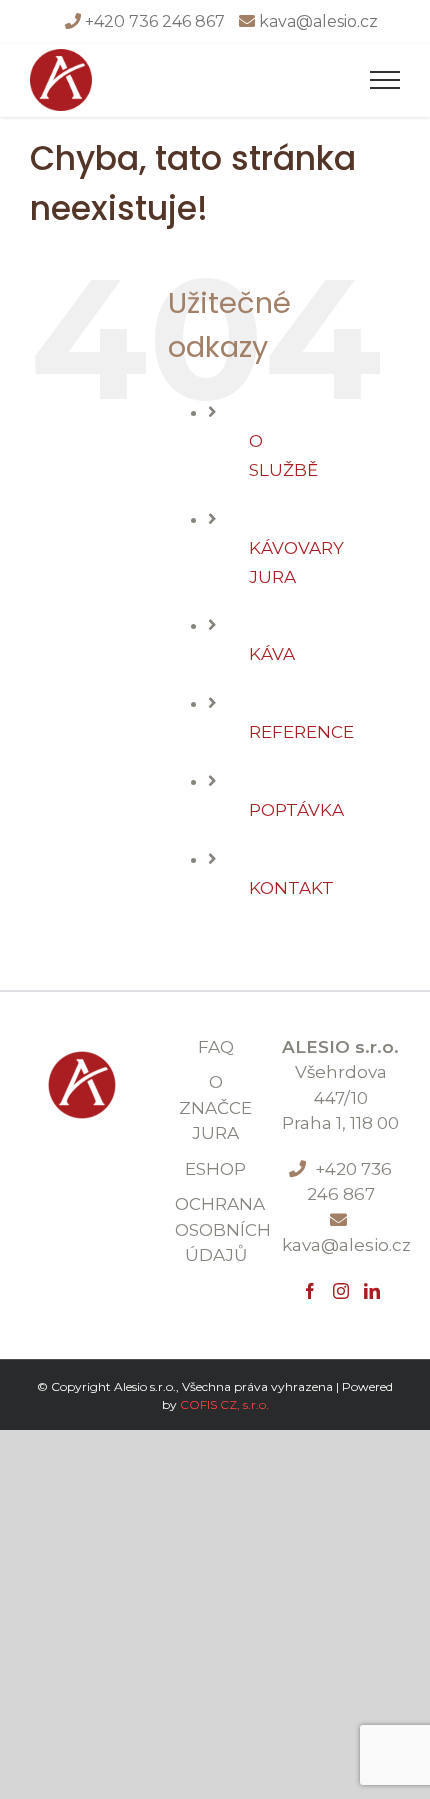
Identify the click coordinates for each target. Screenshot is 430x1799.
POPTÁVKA (296, 810)
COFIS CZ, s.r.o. (224, 1404)
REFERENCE (301, 732)
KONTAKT (291, 888)
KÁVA (272, 654)
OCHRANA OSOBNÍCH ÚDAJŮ (215, 1229)
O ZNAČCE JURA (215, 1107)
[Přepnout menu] (385, 80)
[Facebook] (310, 1291)
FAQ (216, 1047)
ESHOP (215, 1169)
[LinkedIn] (372, 1291)
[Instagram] (341, 1291)
